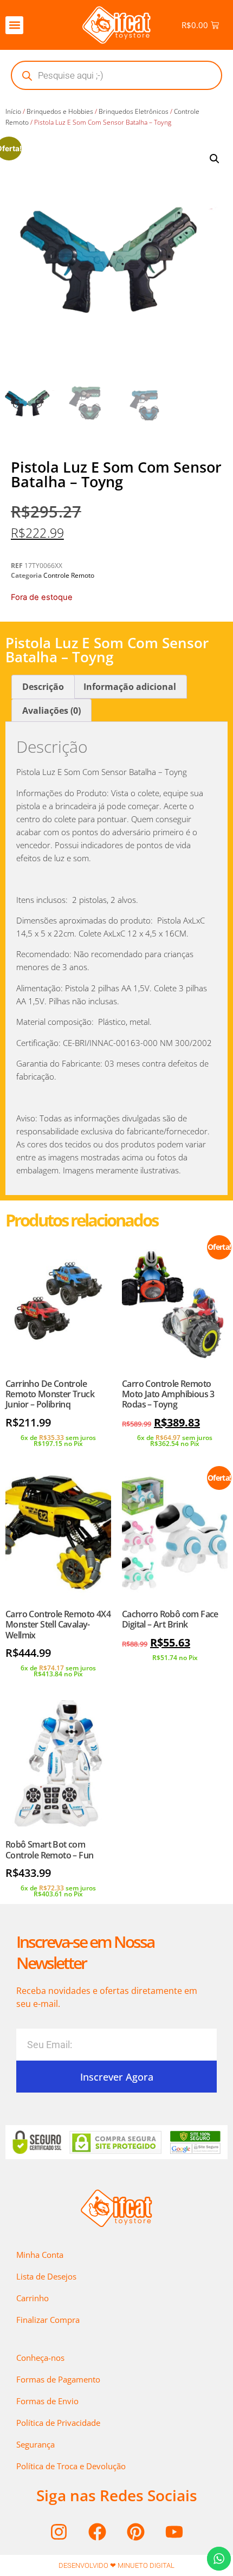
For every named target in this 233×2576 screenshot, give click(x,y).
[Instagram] (59, 2532)
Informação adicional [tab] (130, 687)
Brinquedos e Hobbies (60, 111)
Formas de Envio (47, 2401)
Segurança (35, 2444)
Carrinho (33, 2298)
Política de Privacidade (58, 2423)
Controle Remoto (69, 575)
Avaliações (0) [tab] (51, 711)
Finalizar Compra (48, 2320)
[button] (14, 25)
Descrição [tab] (43, 687)
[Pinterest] (136, 2532)
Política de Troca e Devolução (71, 2466)
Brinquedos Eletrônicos (134, 111)
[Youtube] (174, 2532)
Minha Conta (40, 2255)
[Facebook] (98, 2532)
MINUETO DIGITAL (146, 2565)
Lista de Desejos (46, 2276)
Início (13, 111)
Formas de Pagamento (58, 2379)
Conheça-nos (40, 2358)
